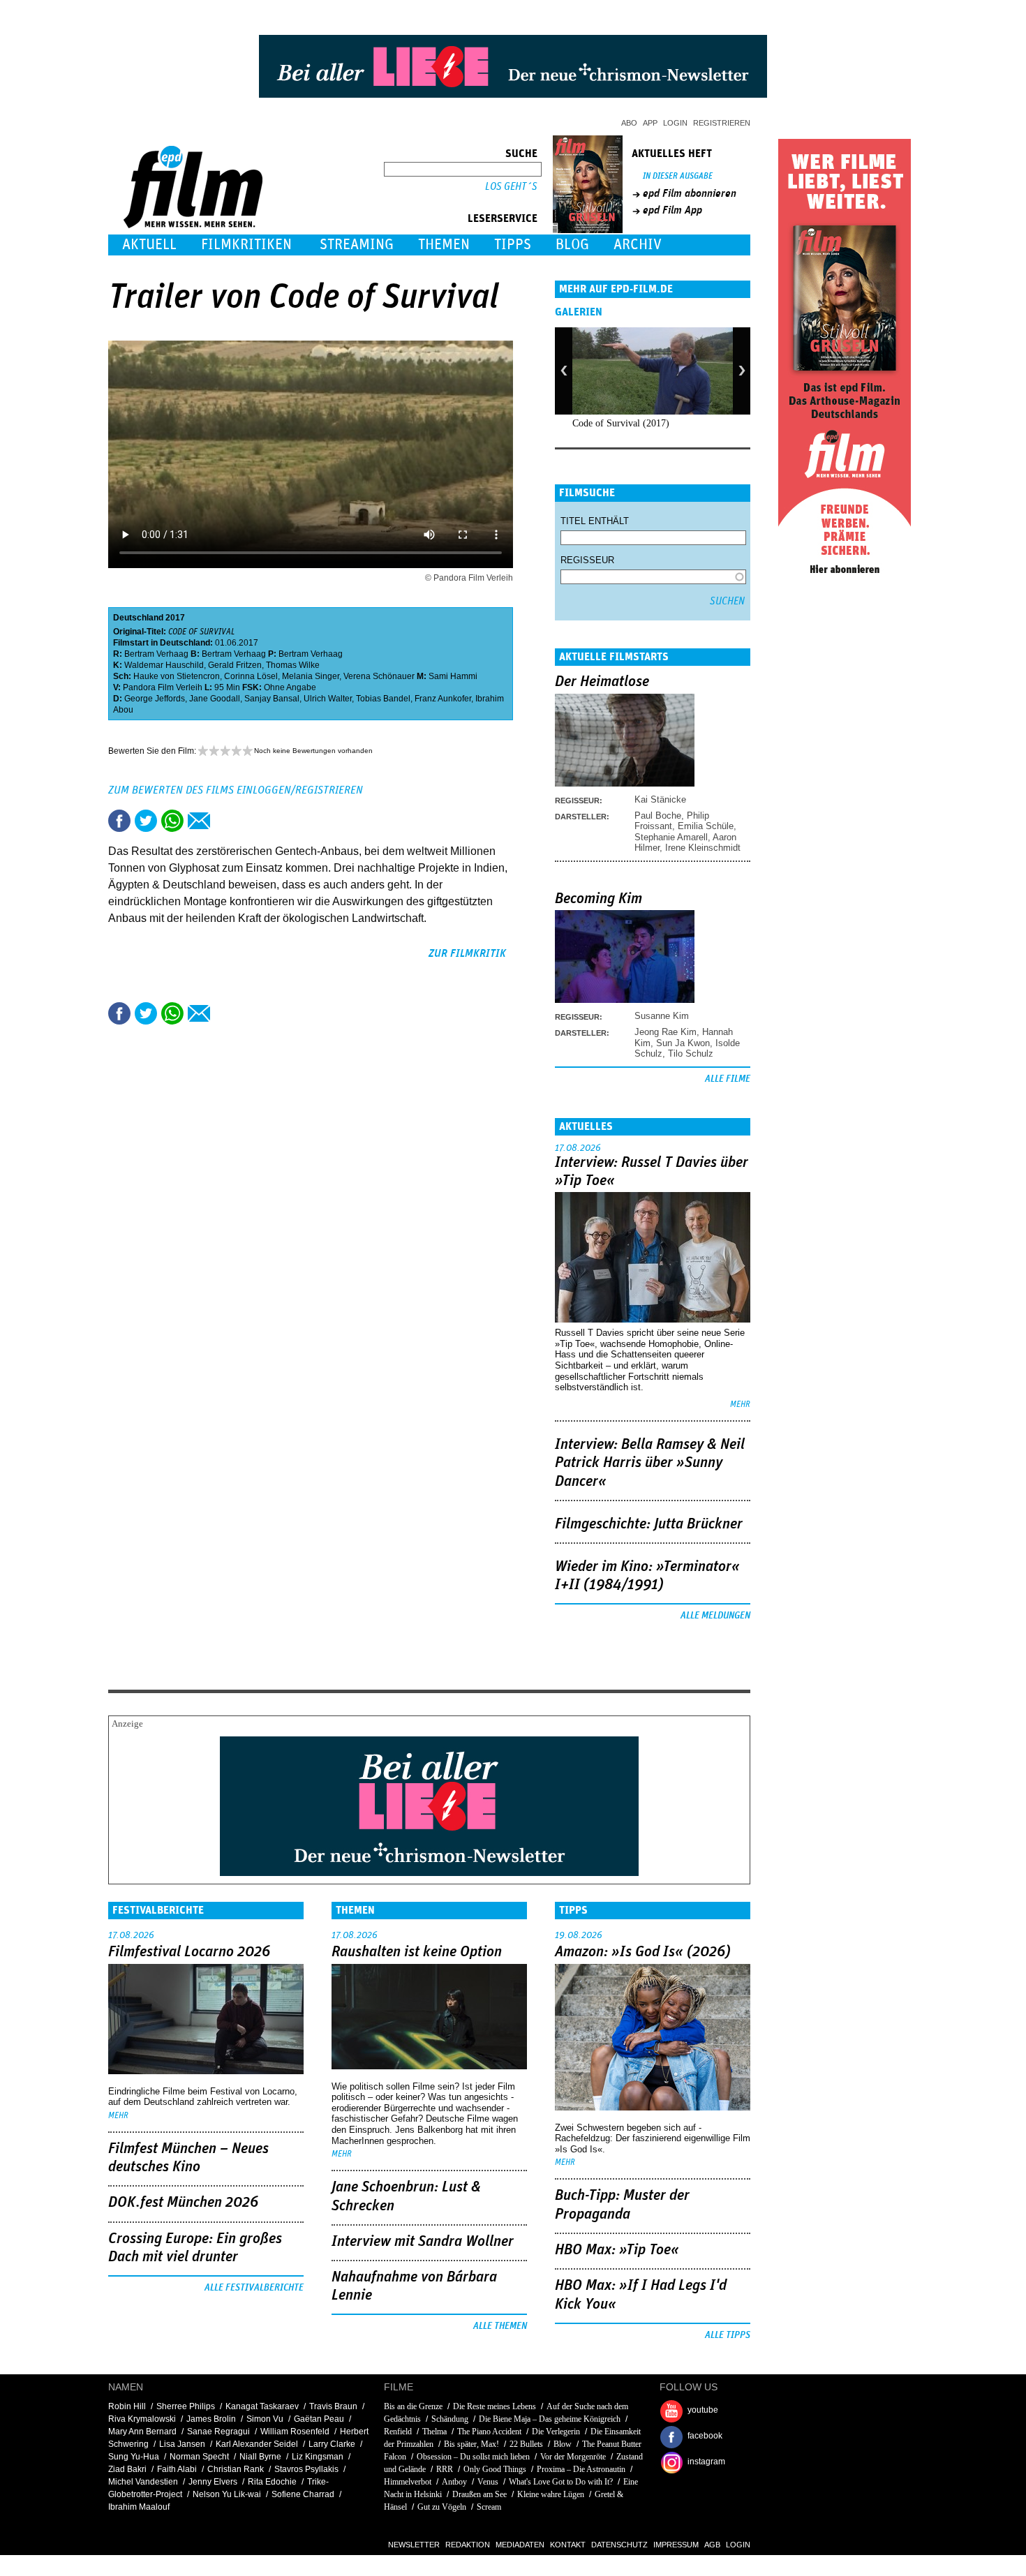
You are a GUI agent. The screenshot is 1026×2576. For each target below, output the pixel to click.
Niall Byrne (260, 2457)
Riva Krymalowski (142, 2419)
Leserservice (503, 218)
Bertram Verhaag (156, 654)
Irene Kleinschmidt (703, 848)
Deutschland (138, 618)
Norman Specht (199, 2457)
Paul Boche (658, 816)
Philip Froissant (672, 821)
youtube (703, 2410)
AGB (712, 2545)
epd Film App (672, 210)
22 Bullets (526, 2444)
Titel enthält (595, 521)
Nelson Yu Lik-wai (227, 2494)
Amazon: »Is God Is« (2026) (643, 1952)
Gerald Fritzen (235, 665)
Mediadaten (520, 2545)
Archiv (638, 245)
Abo (629, 123)
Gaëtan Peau (319, 2419)
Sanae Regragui (218, 2432)
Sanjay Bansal (272, 699)
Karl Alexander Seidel (257, 2444)
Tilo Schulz (691, 1054)
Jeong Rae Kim (666, 1032)
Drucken (225, 821)
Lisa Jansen (182, 2444)
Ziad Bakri (127, 2469)
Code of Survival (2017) (621, 423)
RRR (445, 2469)
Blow (563, 2444)
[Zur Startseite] (194, 225)
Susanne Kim (662, 1016)
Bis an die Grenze (413, 2406)
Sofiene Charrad (303, 2494)
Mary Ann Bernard (142, 2432)
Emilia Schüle (706, 826)
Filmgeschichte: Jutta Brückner (649, 1524)
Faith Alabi (177, 2469)
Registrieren (722, 123)
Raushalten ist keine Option (417, 1952)
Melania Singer (311, 676)
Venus (488, 2482)
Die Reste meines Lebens (495, 2406)
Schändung (450, 2419)
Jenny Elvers (213, 2482)
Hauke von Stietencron (177, 676)
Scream (489, 2507)
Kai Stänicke (660, 799)
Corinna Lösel (251, 676)
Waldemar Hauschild (164, 665)
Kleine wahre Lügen (551, 2494)
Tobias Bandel (383, 699)
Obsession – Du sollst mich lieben (473, 2457)
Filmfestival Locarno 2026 (189, 1952)
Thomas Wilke (293, 665)
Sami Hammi (453, 676)
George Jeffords (155, 699)
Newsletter (414, 2545)
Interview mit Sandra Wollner (423, 2242)
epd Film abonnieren (690, 193)
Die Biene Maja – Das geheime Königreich (550, 2419)
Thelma (434, 2432)
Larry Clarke (332, 2444)
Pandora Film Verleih (163, 687)
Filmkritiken (246, 245)
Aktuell (149, 245)
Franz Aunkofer (443, 699)
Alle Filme (728, 1079)
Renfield (398, 2432)
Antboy (454, 2482)
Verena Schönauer (379, 676)
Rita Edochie (272, 2482)
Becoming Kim (598, 899)
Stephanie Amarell (671, 837)
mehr (740, 1405)
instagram (706, 2462)
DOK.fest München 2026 (183, 2203)
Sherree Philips (186, 2406)
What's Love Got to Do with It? (561, 2482)
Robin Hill (127, 2406)
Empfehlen (199, 821)
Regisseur (587, 560)
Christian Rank (236, 2469)
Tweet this (146, 821)
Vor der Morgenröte (573, 2457)
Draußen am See (479, 2494)
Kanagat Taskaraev (262, 2406)
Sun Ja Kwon (683, 1043)
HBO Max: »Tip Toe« (617, 2250)
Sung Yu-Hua (134, 2457)
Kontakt (568, 2545)
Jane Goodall (215, 699)
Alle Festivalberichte (254, 2288)
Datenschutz (619, 2545)
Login (675, 123)
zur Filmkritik (467, 953)
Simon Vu (265, 2419)
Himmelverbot (408, 2482)
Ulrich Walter (328, 699)
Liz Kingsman (318, 2457)
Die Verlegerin (556, 2432)
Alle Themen (500, 2326)
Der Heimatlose (602, 682)
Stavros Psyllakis (306, 2469)
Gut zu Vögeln (442, 2507)
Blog (572, 245)
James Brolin (211, 2419)
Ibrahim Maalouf (139, 2507)
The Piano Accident (489, 2432)
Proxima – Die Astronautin (581, 2469)
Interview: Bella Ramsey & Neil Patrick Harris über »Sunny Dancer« (650, 1463)
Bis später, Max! (471, 2444)
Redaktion (468, 2545)
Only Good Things (495, 2469)
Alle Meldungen (715, 1616)
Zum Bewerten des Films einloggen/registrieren (236, 790)
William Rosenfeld (295, 2432)
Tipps (513, 245)
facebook (705, 2436)
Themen (444, 245)
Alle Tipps (728, 2335)
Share (172, 821)
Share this (119, 821)
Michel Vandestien (143, 2482)
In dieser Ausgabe (678, 176)
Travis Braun (333, 2406)
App (650, 123)
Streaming (357, 245)
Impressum (676, 2545)
